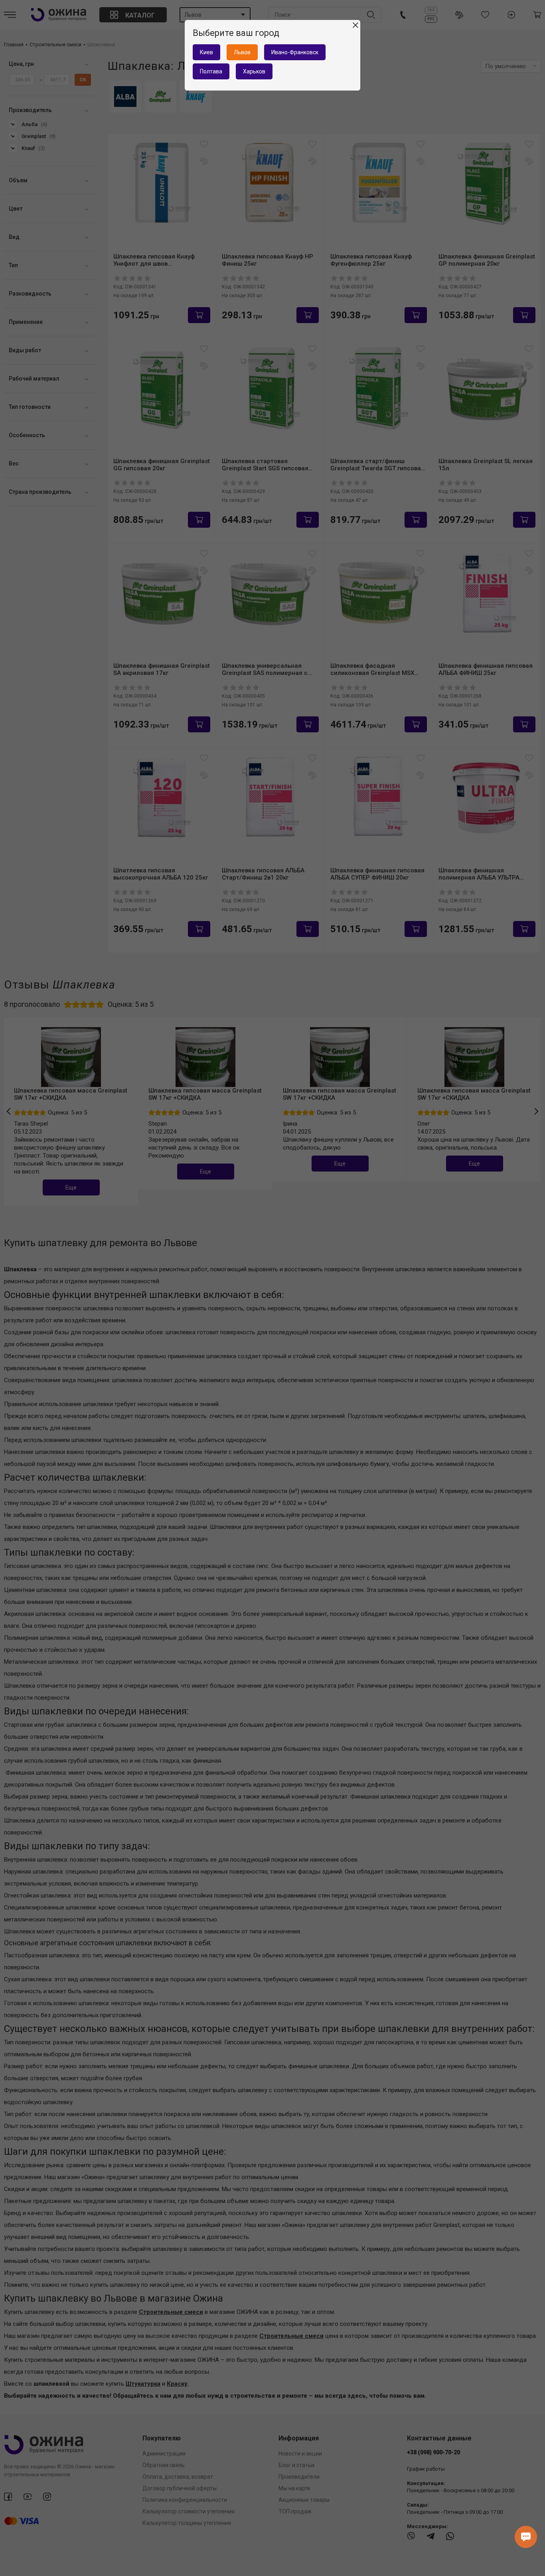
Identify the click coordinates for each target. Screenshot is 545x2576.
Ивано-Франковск (295, 52)
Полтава (211, 71)
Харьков (254, 71)
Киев (206, 52)
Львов (242, 52)
